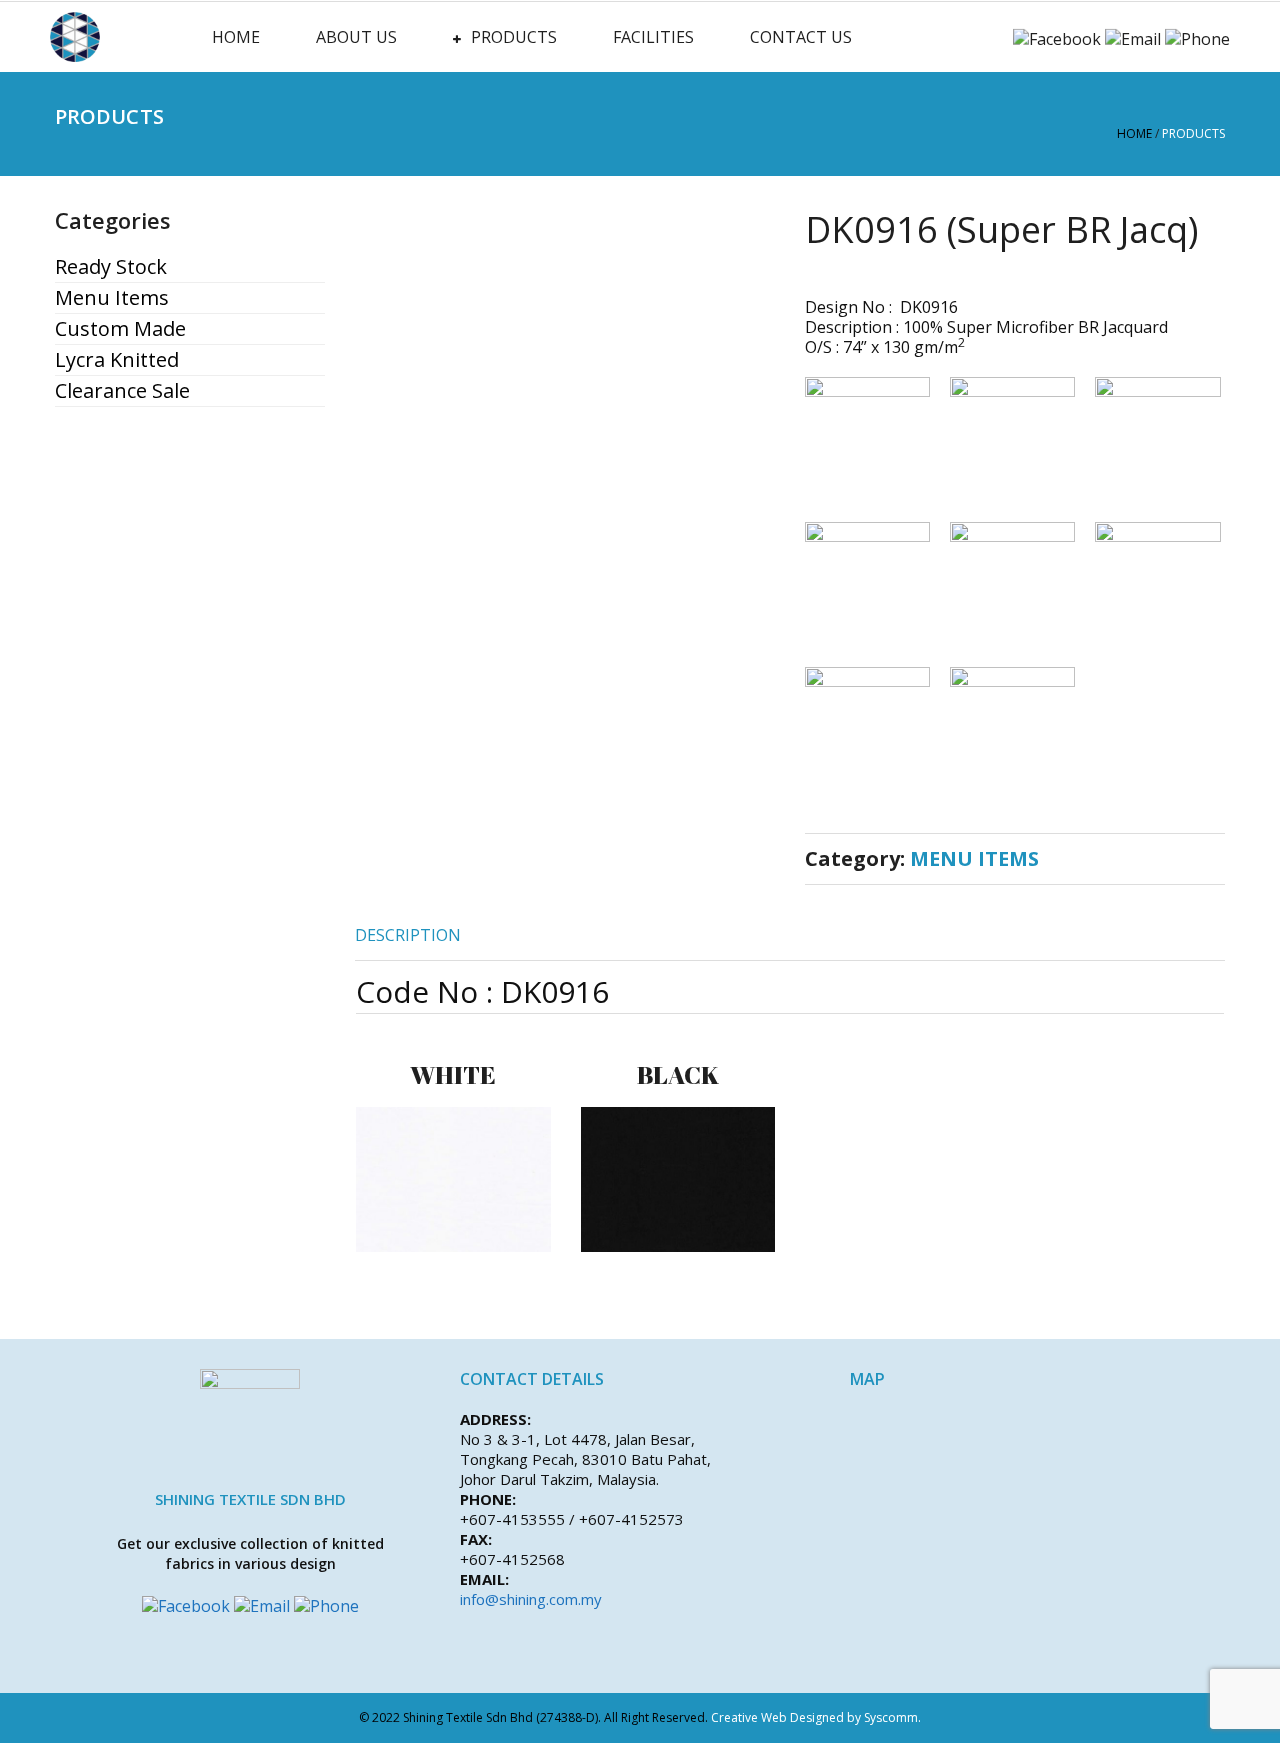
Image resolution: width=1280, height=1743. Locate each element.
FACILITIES (653, 37)
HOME (236, 37)
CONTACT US (801, 37)
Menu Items (112, 298)
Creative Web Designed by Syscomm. (816, 1717)
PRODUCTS (514, 37)
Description (408, 935)
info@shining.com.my (531, 1599)
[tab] (408, 935)
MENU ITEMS (974, 858)
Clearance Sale (122, 391)
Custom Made (120, 329)
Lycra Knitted (117, 360)
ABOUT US (356, 37)
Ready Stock (111, 267)
